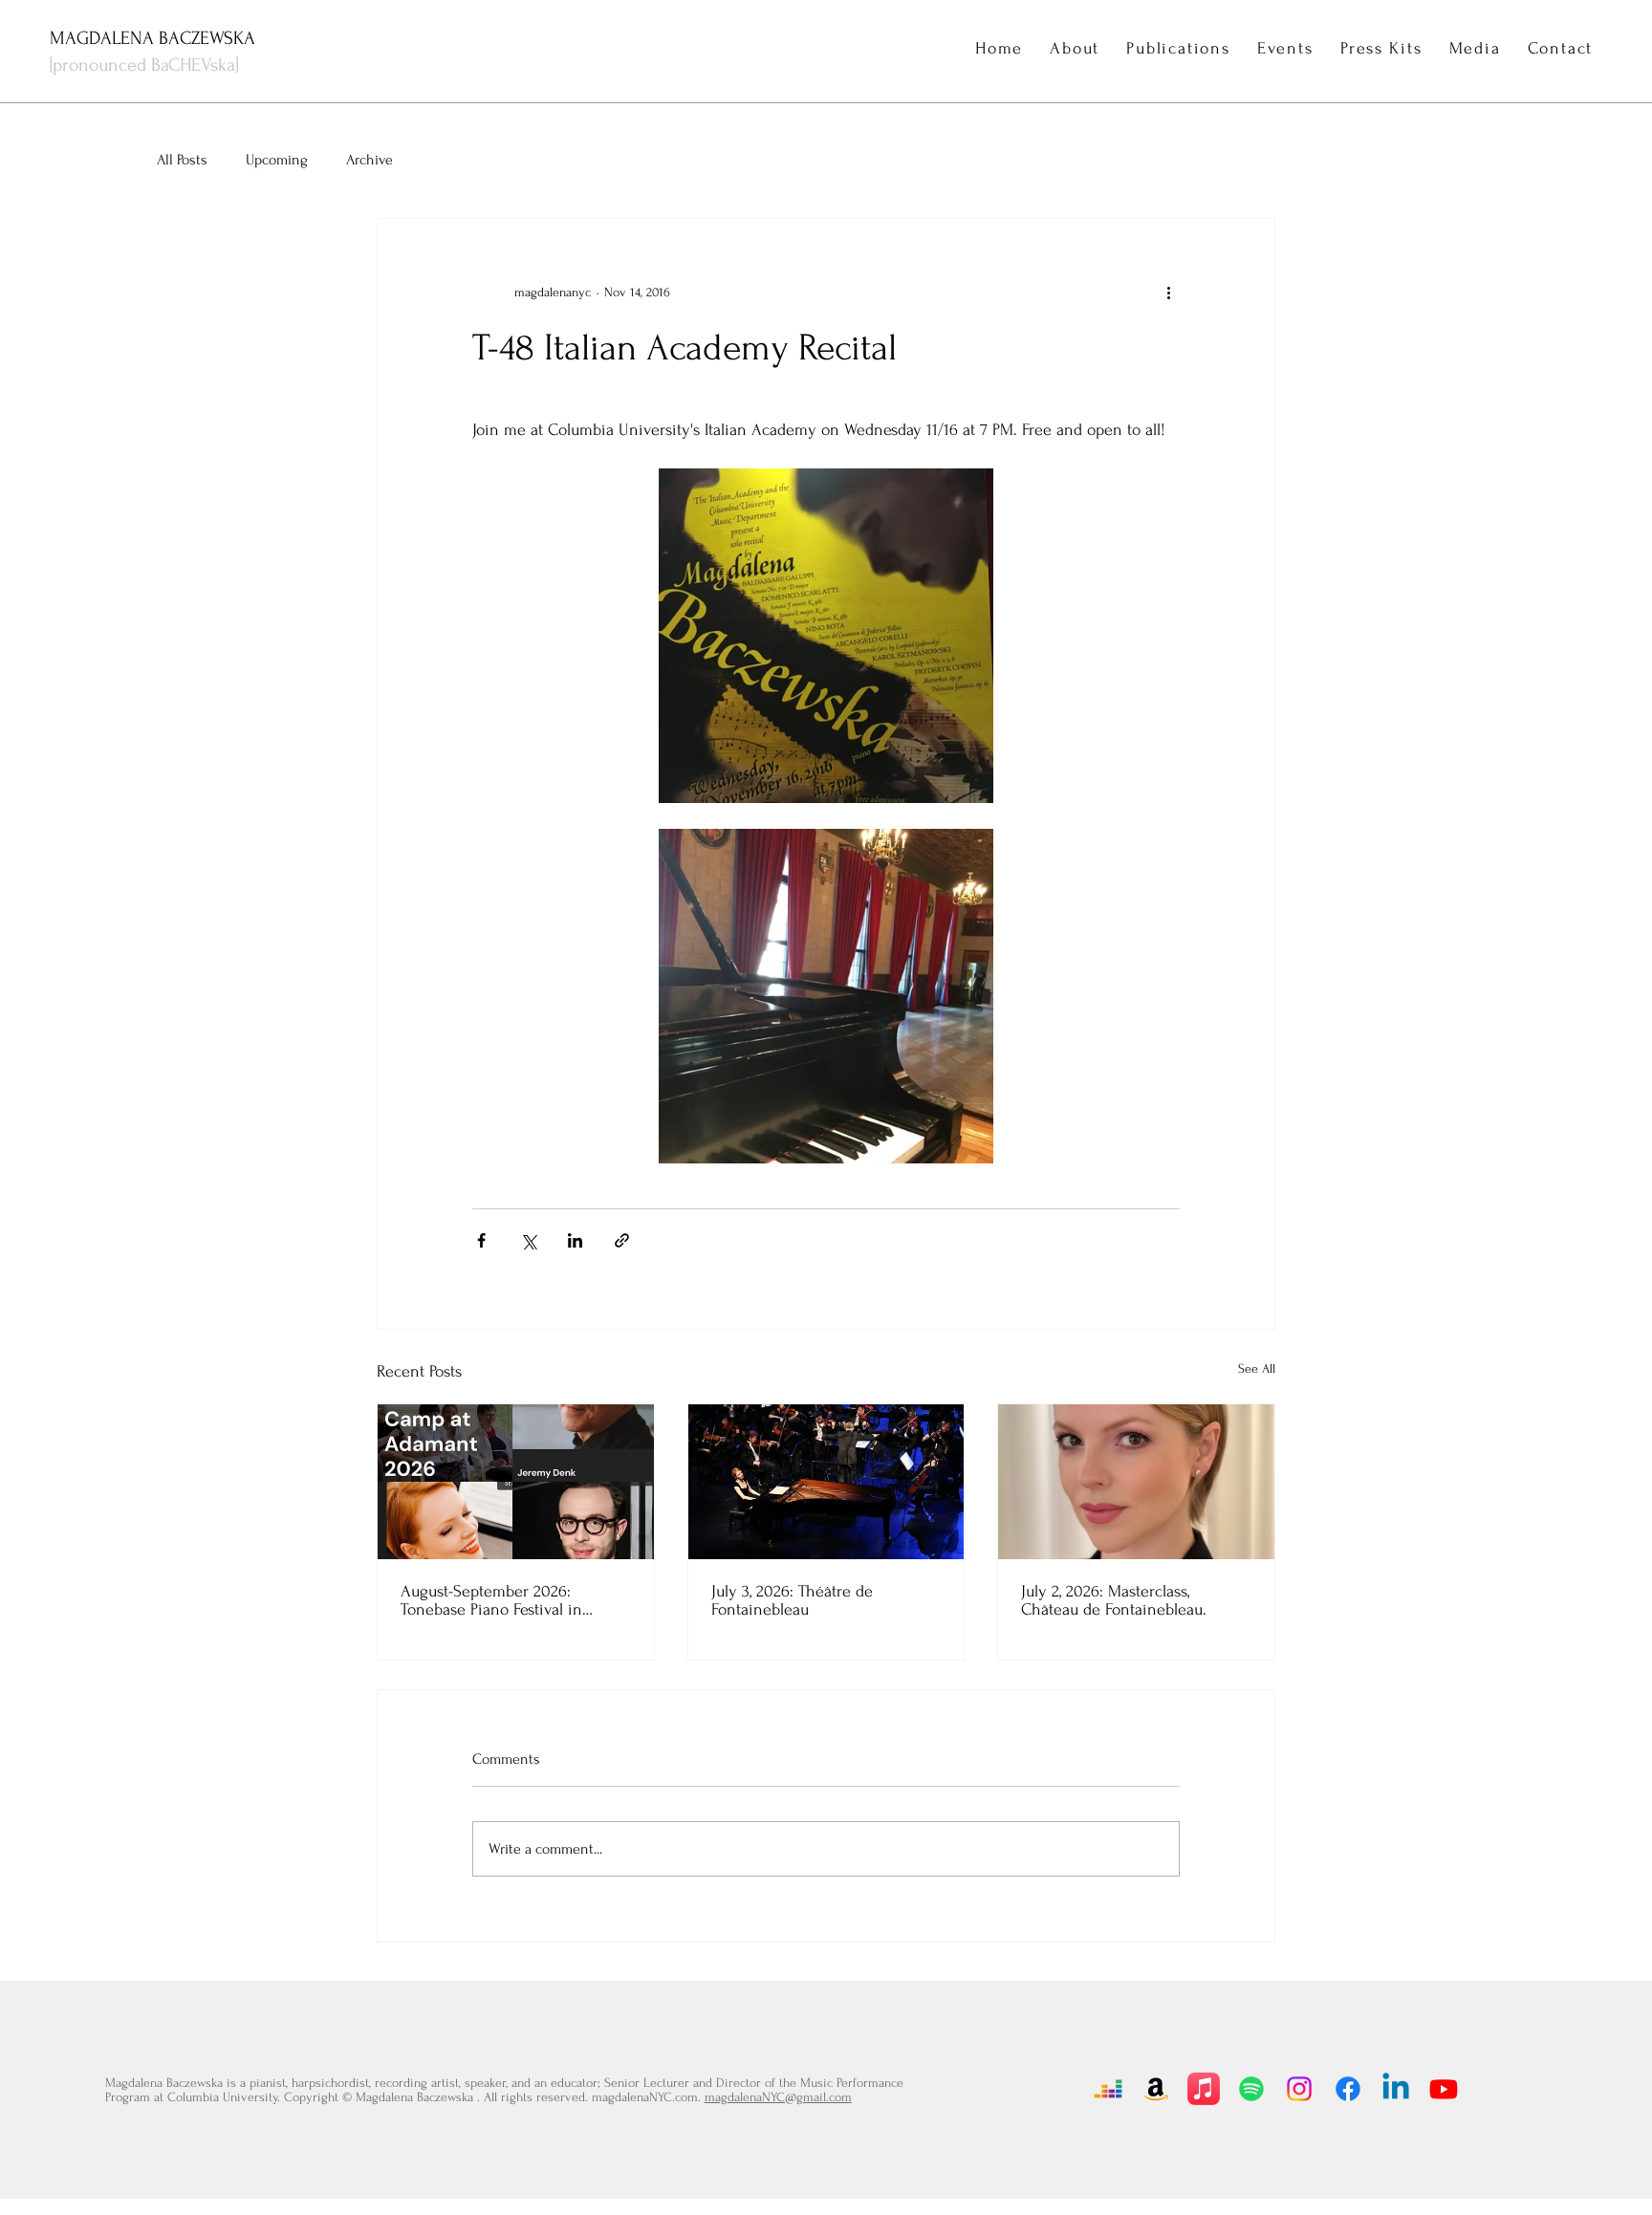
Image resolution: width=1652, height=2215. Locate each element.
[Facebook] (1348, 2089)
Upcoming (277, 160)
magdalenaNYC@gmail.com (778, 2097)
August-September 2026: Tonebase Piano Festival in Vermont (491, 1600)
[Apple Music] (1204, 2089)
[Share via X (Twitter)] (528, 1240)
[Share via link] (622, 1240)
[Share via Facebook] (481, 1240)
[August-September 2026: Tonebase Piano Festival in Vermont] (516, 1482)
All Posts (182, 160)
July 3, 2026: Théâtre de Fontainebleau (792, 1600)
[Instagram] (1299, 2089)
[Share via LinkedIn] (575, 1240)
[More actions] (1168, 292)
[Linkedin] (1396, 2089)
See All (1257, 1368)
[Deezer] (1108, 2089)
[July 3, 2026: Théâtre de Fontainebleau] (826, 1482)
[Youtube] (1444, 2089)
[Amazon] (1156, 2089)
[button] (1285, 48)
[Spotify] (1251, 2089)
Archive (370, 160)
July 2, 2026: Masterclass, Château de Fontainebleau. (1114, 1600)
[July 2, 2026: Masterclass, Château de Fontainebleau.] (1136, 1482)
